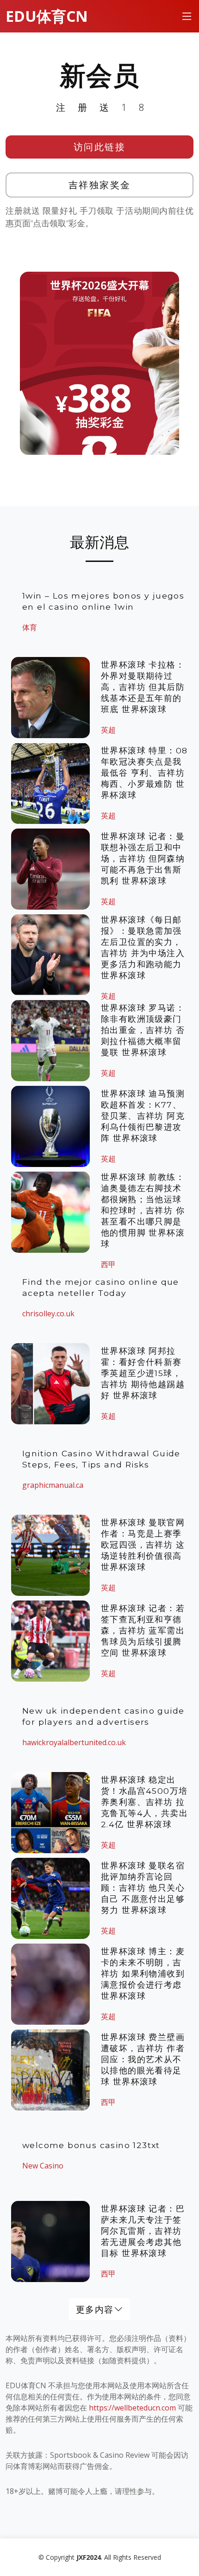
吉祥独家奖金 (100, 185)
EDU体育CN (47, 16)
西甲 (108, 2102)
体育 (30, 627)
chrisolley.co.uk (48, 1314)
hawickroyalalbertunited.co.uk (74, 1742)
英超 (108, 730)
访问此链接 (100, 147)
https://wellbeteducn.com (132, 2408)
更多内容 (95, 2309)
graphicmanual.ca (53, 1485)
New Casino (43, 2166)
